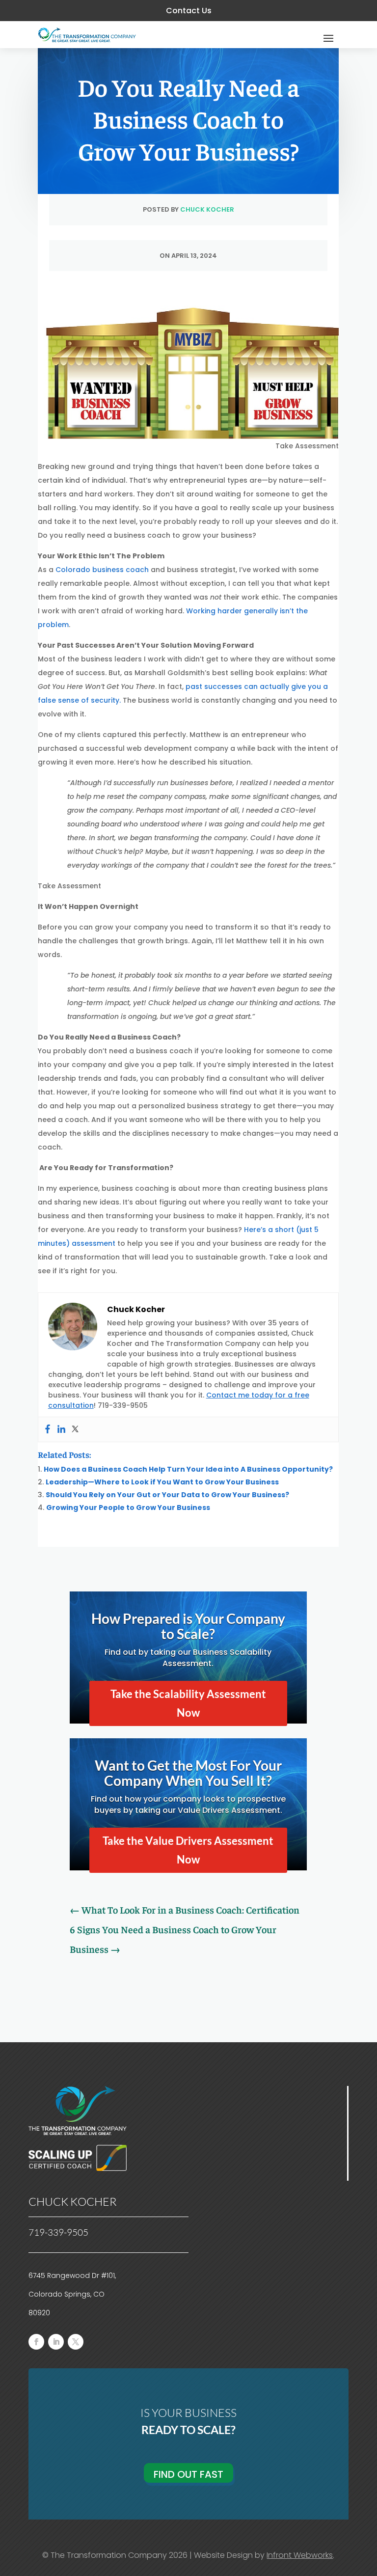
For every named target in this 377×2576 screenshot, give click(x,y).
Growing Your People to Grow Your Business (128, 1507)
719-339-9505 (58, 2232)
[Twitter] (75, 1429)
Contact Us (189, 11)
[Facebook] (48, 1429)
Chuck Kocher (207, 209)
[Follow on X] (76, 2342)
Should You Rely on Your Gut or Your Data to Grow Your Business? (167, 1495)
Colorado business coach (102, 570)
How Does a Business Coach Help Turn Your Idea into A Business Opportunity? (188, 1469)
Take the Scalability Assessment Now (188, 1703)
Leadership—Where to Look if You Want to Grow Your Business (162, 1482)
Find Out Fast (188, 2474)
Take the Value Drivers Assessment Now (188, 1850)
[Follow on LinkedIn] (56, 2342)
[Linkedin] (61, 1429)
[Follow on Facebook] (36, 2342)
